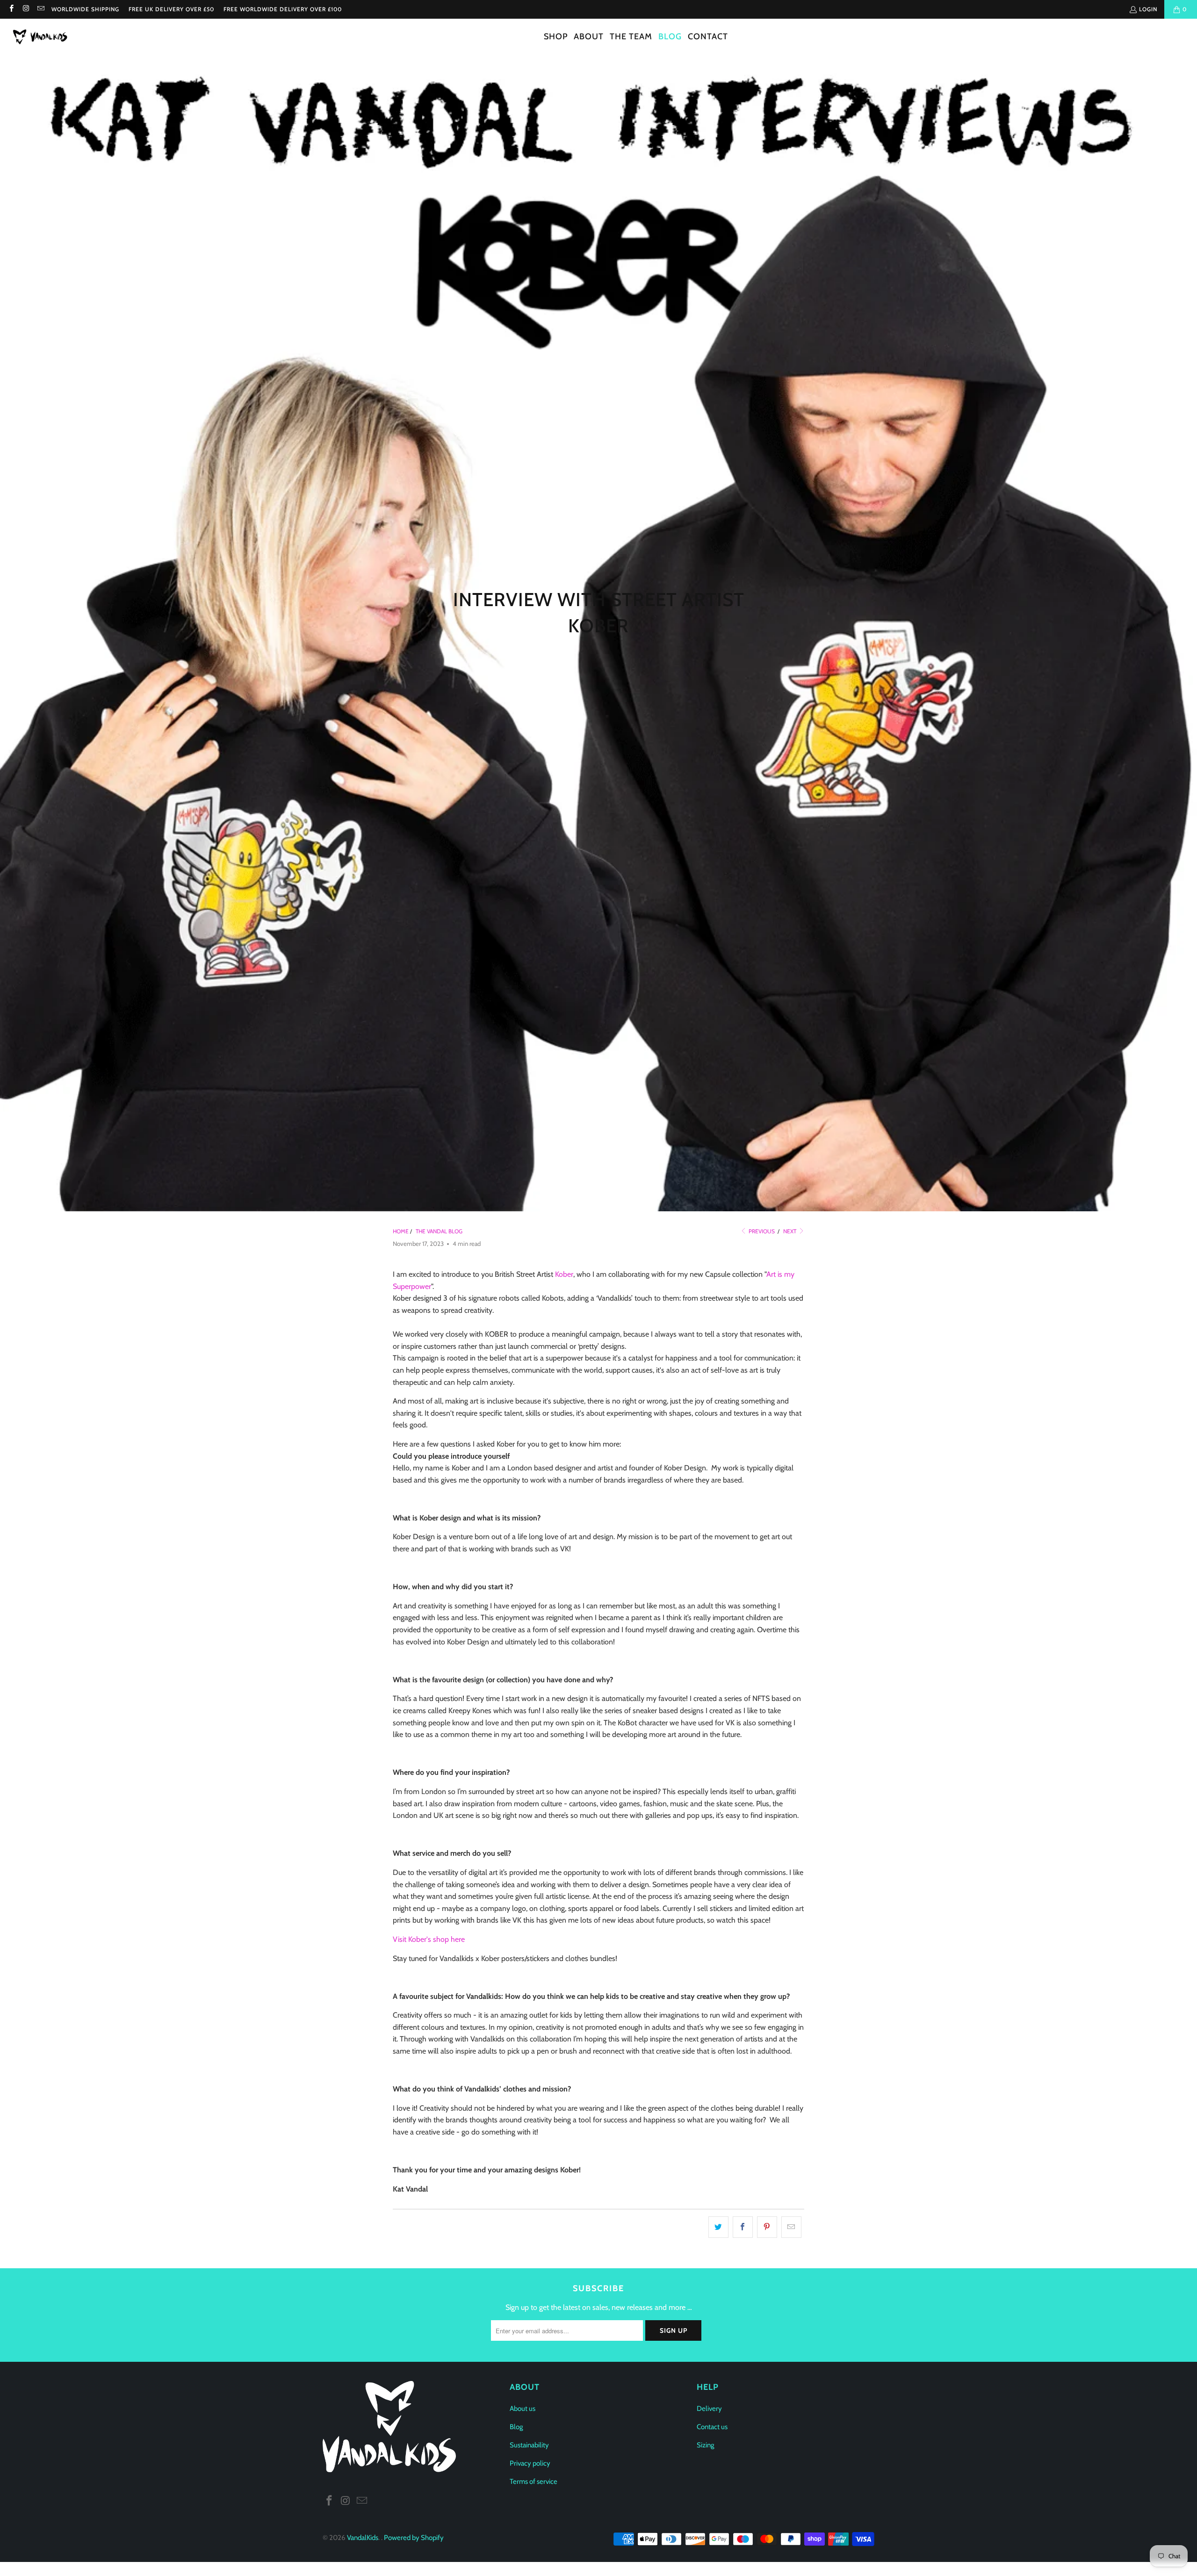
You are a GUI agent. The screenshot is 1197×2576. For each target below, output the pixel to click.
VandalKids (363, 2538)
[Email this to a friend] (791, 2227)
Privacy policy (530, 2463)
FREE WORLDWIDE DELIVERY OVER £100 (283, 9)
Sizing (705, 2445)
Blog (516, 2427)
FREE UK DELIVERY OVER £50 (171, 9)
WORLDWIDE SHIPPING (85, 9)
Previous (761, 1231)
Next (790, 1231)
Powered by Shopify (414, 2538)
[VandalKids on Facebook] (11, 9)
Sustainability (529, 2445)
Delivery (709, 2409)
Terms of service (534, 2482)
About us (523, 2409)
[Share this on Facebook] (743, 2227)
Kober (564, 1274)
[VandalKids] (42, 37)
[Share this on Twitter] (718, 2227)
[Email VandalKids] (40, 9)
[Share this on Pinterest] (767, 2227)
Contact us (712, 2427)
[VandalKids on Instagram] (25, 9)
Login (1148, 9)
